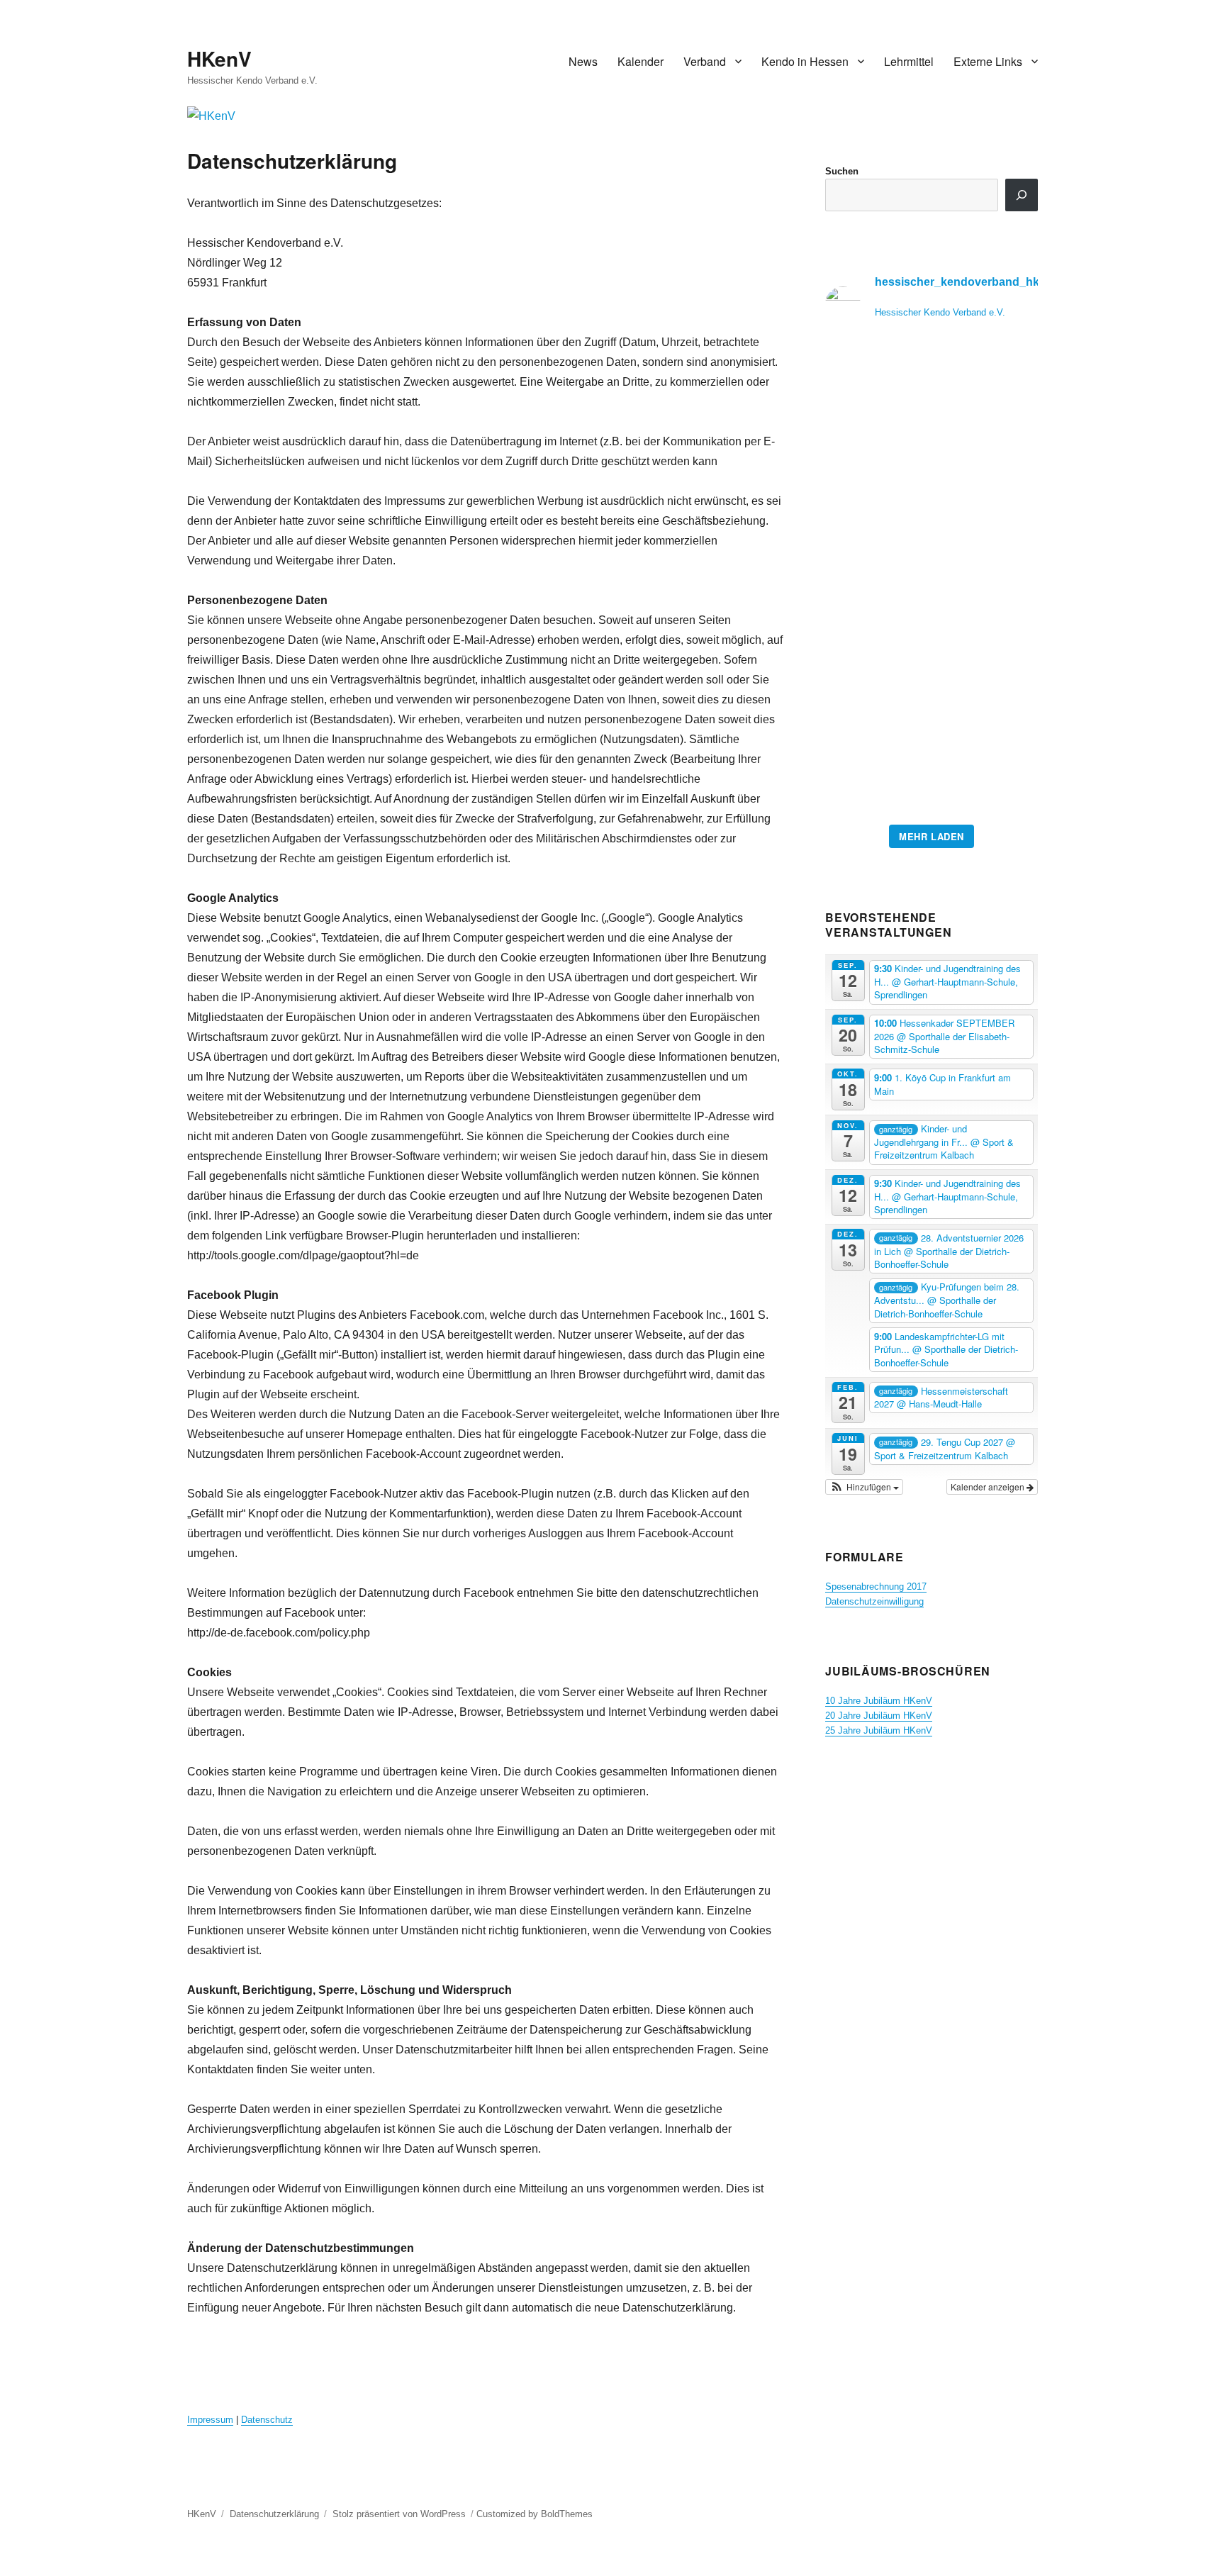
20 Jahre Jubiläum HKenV (879, 1716)
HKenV (219, 58)
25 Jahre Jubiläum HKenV (879, 1730)
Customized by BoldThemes (535, 2514)
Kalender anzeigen (989, 1487)
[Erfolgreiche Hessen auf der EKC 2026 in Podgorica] (932, 582)
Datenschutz (267, 2420)
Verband (705, 61)
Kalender (641, 61)
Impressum (210, 2420)
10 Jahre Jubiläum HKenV (879, 1701)
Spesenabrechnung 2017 (876, 1587)
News (583, 61)
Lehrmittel (909, 61)
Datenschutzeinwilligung (874, 1601)
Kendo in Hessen (805, 61)
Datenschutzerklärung (274, 2514)
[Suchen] (1022, 195)
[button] (864, 1487)
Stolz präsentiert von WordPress (399, 2514)
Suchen (842, 171)
